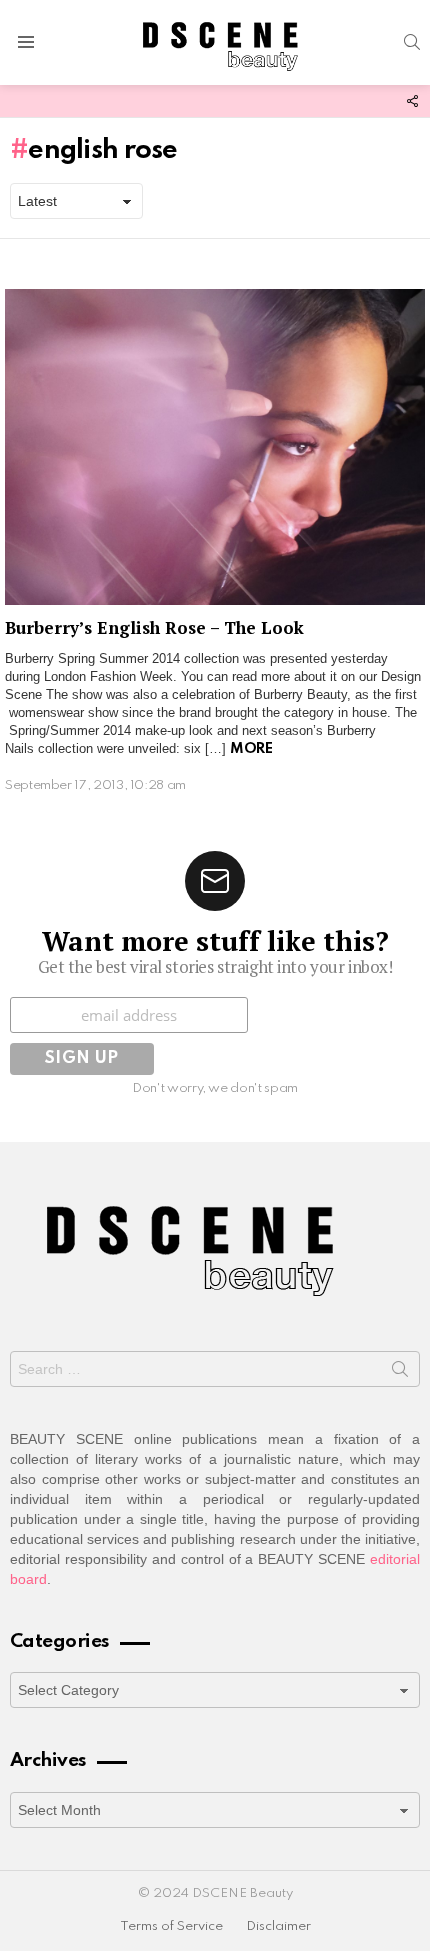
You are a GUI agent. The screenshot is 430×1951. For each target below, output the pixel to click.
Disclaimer (278, 1926)
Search (400, 1373)
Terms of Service (171, 1926)
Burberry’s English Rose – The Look (154, 627)
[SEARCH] (412, 42)
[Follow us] (412, 101)
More (251, 749)
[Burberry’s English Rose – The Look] (215, 446)
